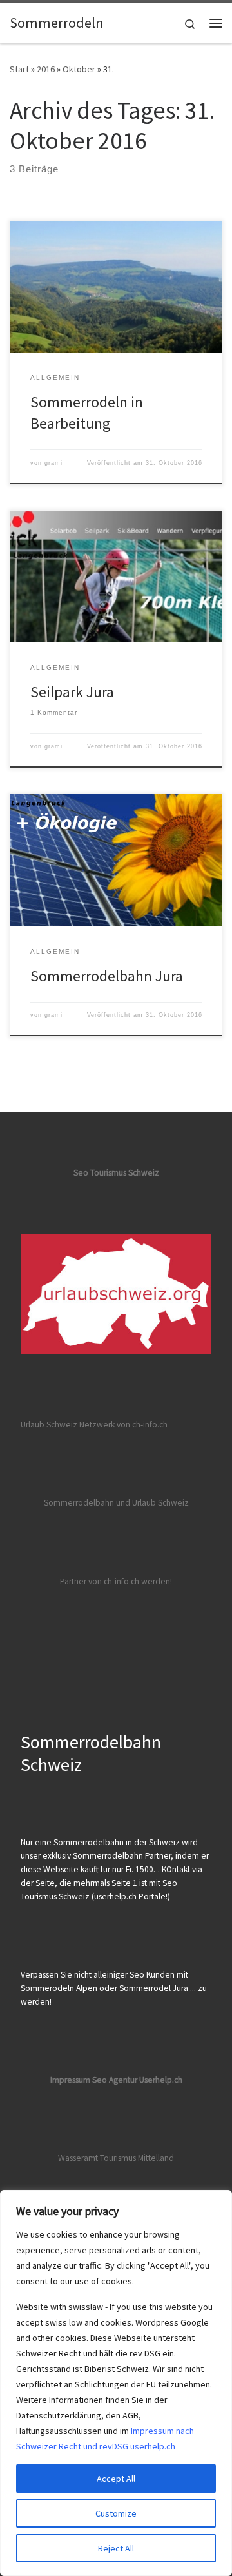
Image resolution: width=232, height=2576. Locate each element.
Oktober (79, 69)
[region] (116, 2383)
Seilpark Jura (72, 692)
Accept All (116, 2479)
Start (19, 69)
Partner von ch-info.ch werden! (116, 1581)
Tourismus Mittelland (137, 2158)
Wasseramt (78, 2158)
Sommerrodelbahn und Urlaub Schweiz (116, 1503)
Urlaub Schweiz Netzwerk (68, 1425)
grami (53, 463)
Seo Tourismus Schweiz (116, 1173)
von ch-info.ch (142, 1425)
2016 (46, 69)
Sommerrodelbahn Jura (107, 976)
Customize (116, 2513)
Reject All (116, 2548)
